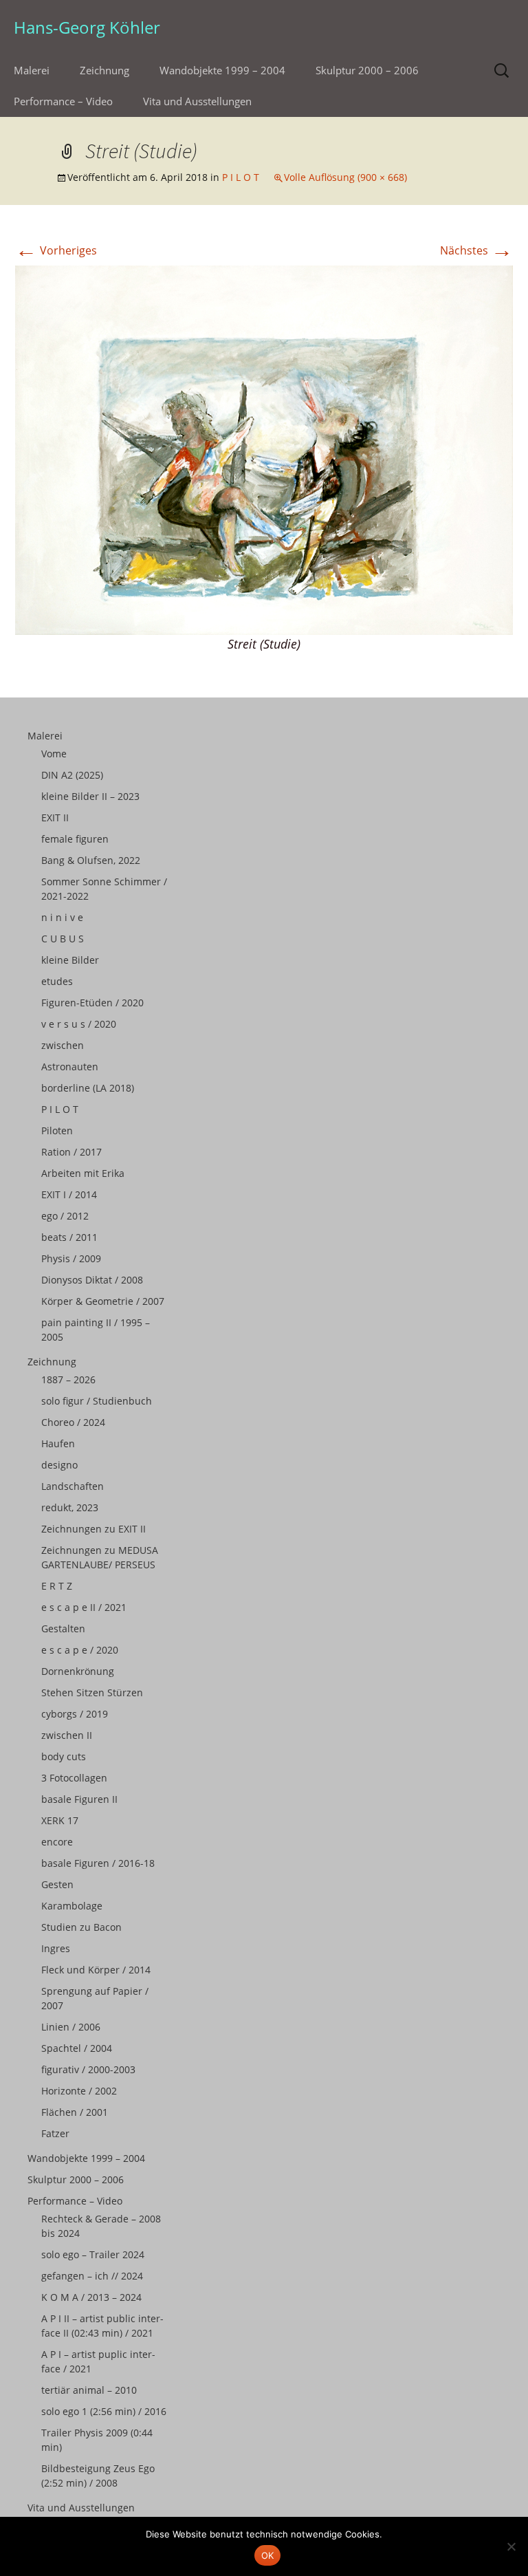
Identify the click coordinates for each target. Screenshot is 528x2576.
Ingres (56, 1948)
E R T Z (57, 1586)
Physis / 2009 (71, 1258)
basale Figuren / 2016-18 (98, 1863)
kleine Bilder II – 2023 (90, 796)
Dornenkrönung (78, 1671)
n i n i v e (62, 917)
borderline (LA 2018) (88, 1088)
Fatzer (55, 2133)
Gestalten (63, 1628)
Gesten (57, 1884)
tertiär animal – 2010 (89, 2390)
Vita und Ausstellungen (197, 101)
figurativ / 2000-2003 (88, 2069)
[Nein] (511, 2546)
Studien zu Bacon (81, 1927)
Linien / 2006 (71, 2027)
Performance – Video (63, 101)
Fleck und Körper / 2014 (96, 1970)
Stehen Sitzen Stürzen (92, 1692)
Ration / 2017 (71, 1152)
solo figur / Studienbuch (97, 1401)
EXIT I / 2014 (69, 1194)
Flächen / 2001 (75, 2112)
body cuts (64, 1756)
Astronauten (70, 1067)
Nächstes (476, 250)
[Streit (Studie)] (264, 449)
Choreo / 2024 (73, 1422)
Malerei (32, 70)
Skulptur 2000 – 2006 (367, 70)
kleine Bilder (70, 960)
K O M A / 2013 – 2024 (91, 2297)
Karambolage (72, 1906)
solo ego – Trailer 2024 (93, 2254)
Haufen (58, 1443)
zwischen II (67, 1735)
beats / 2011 (69, 1237)
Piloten (57, 1130)
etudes (57, 981)
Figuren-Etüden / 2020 (92, 1003)
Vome (54, 754)
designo (59, 1465)
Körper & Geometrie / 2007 (103, 1301)
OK (268, 2555)
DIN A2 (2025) (72, 775)
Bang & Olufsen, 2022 (91, 860)
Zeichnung (104, 70)
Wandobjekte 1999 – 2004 (222, 70)
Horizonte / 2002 (79, 2091)
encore (57, 1842)
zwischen (63, 1045)
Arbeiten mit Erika (83, 1173)
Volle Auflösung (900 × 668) (345, 177)
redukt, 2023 (70, 1507)
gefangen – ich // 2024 (92, 2276)
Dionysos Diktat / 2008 (92, 1280)
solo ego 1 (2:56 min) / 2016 (104, 2411)
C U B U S (63, 939)
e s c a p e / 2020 (80, 1650)
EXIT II (55, 818)
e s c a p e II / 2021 (84, 1607)
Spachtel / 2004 (77, 2048)
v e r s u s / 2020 (79, 1024)
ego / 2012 (65, 1216)
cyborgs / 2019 (75, 1714)
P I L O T (241, 177)
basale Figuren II (79, 1799)
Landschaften (73, 1486)
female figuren (75, 839)
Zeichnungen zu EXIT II (93, 1529)
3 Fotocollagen (74, 1778)
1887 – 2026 (68, 1379)
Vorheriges (56, 250)
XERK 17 (60, 1820)
